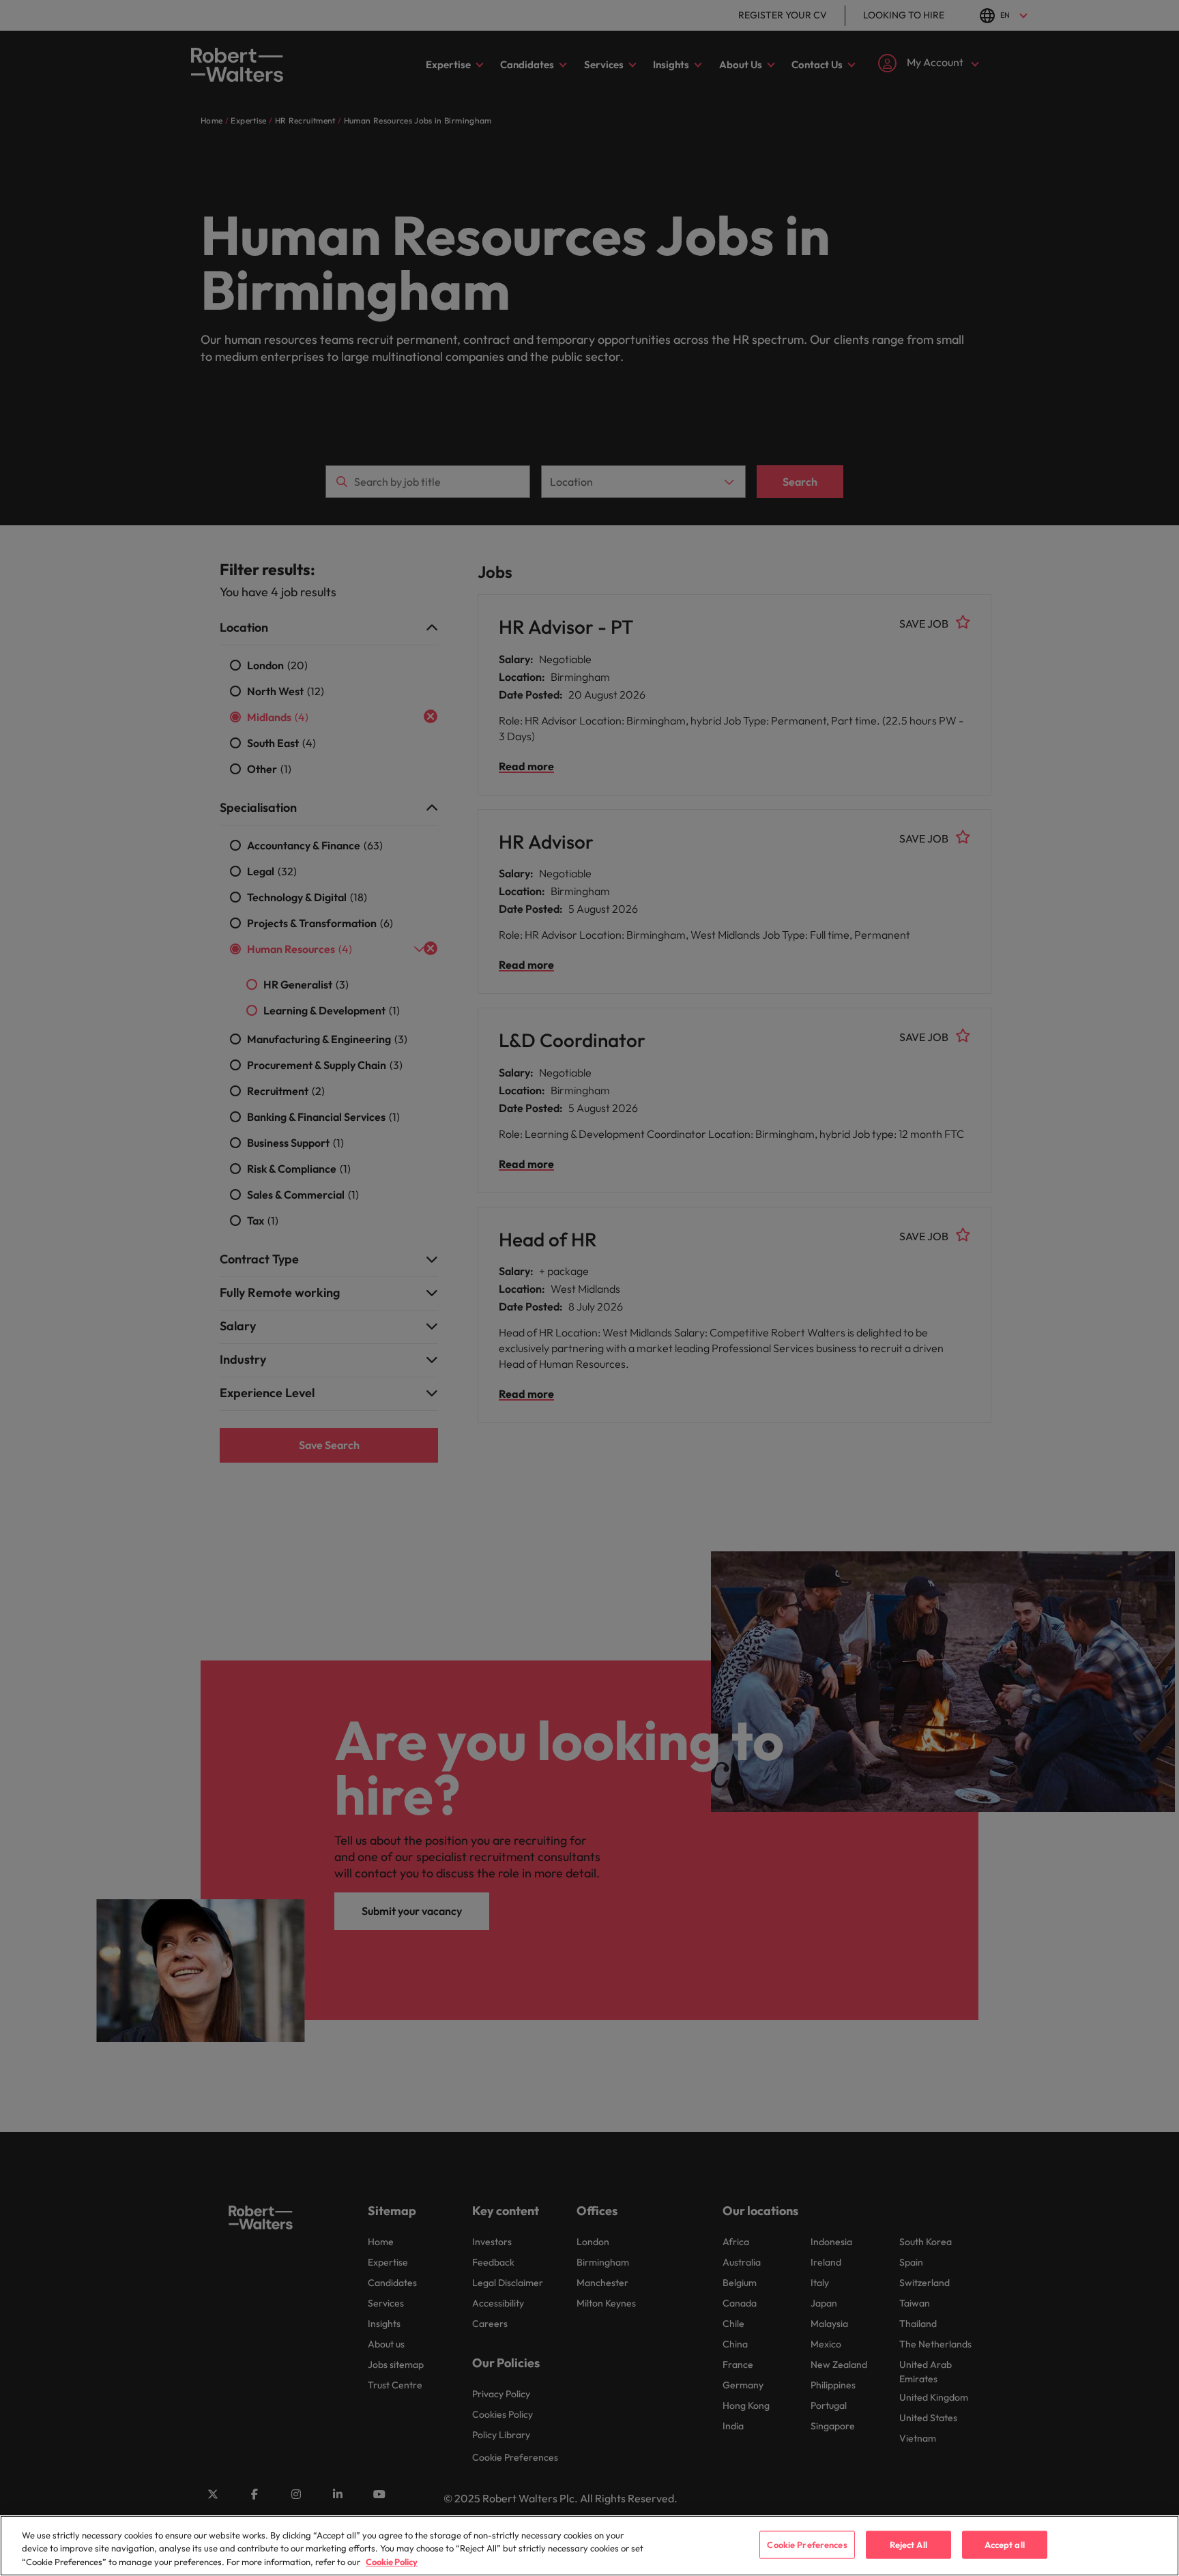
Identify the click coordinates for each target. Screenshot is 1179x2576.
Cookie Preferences (807, 2544)
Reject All (908, 2544)
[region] (589, 2546)
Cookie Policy (392, 2562)
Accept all (1005, 2544)
